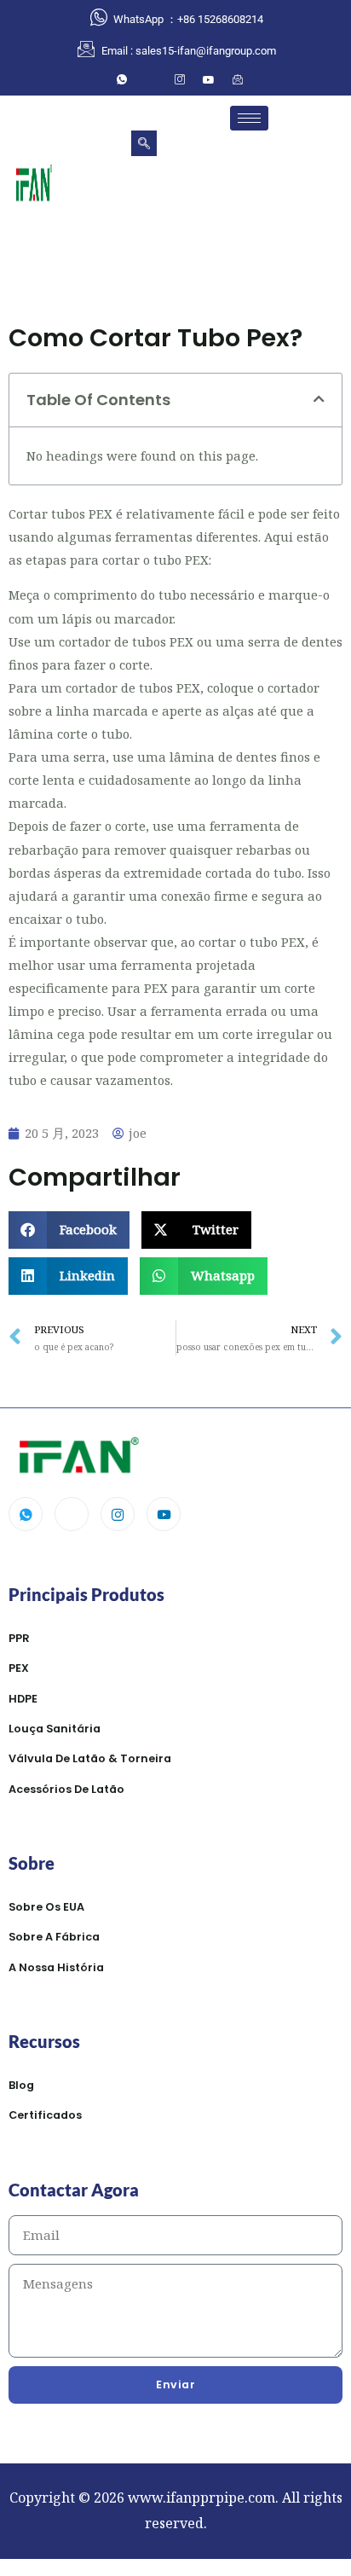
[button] (144, 143)
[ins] (180, 79)
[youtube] (209, 79)
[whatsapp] (122, 79)
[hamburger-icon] (249, 118)
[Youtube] (164, 1514)
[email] (238, 79)
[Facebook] (151, 79)
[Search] (239, 208)
